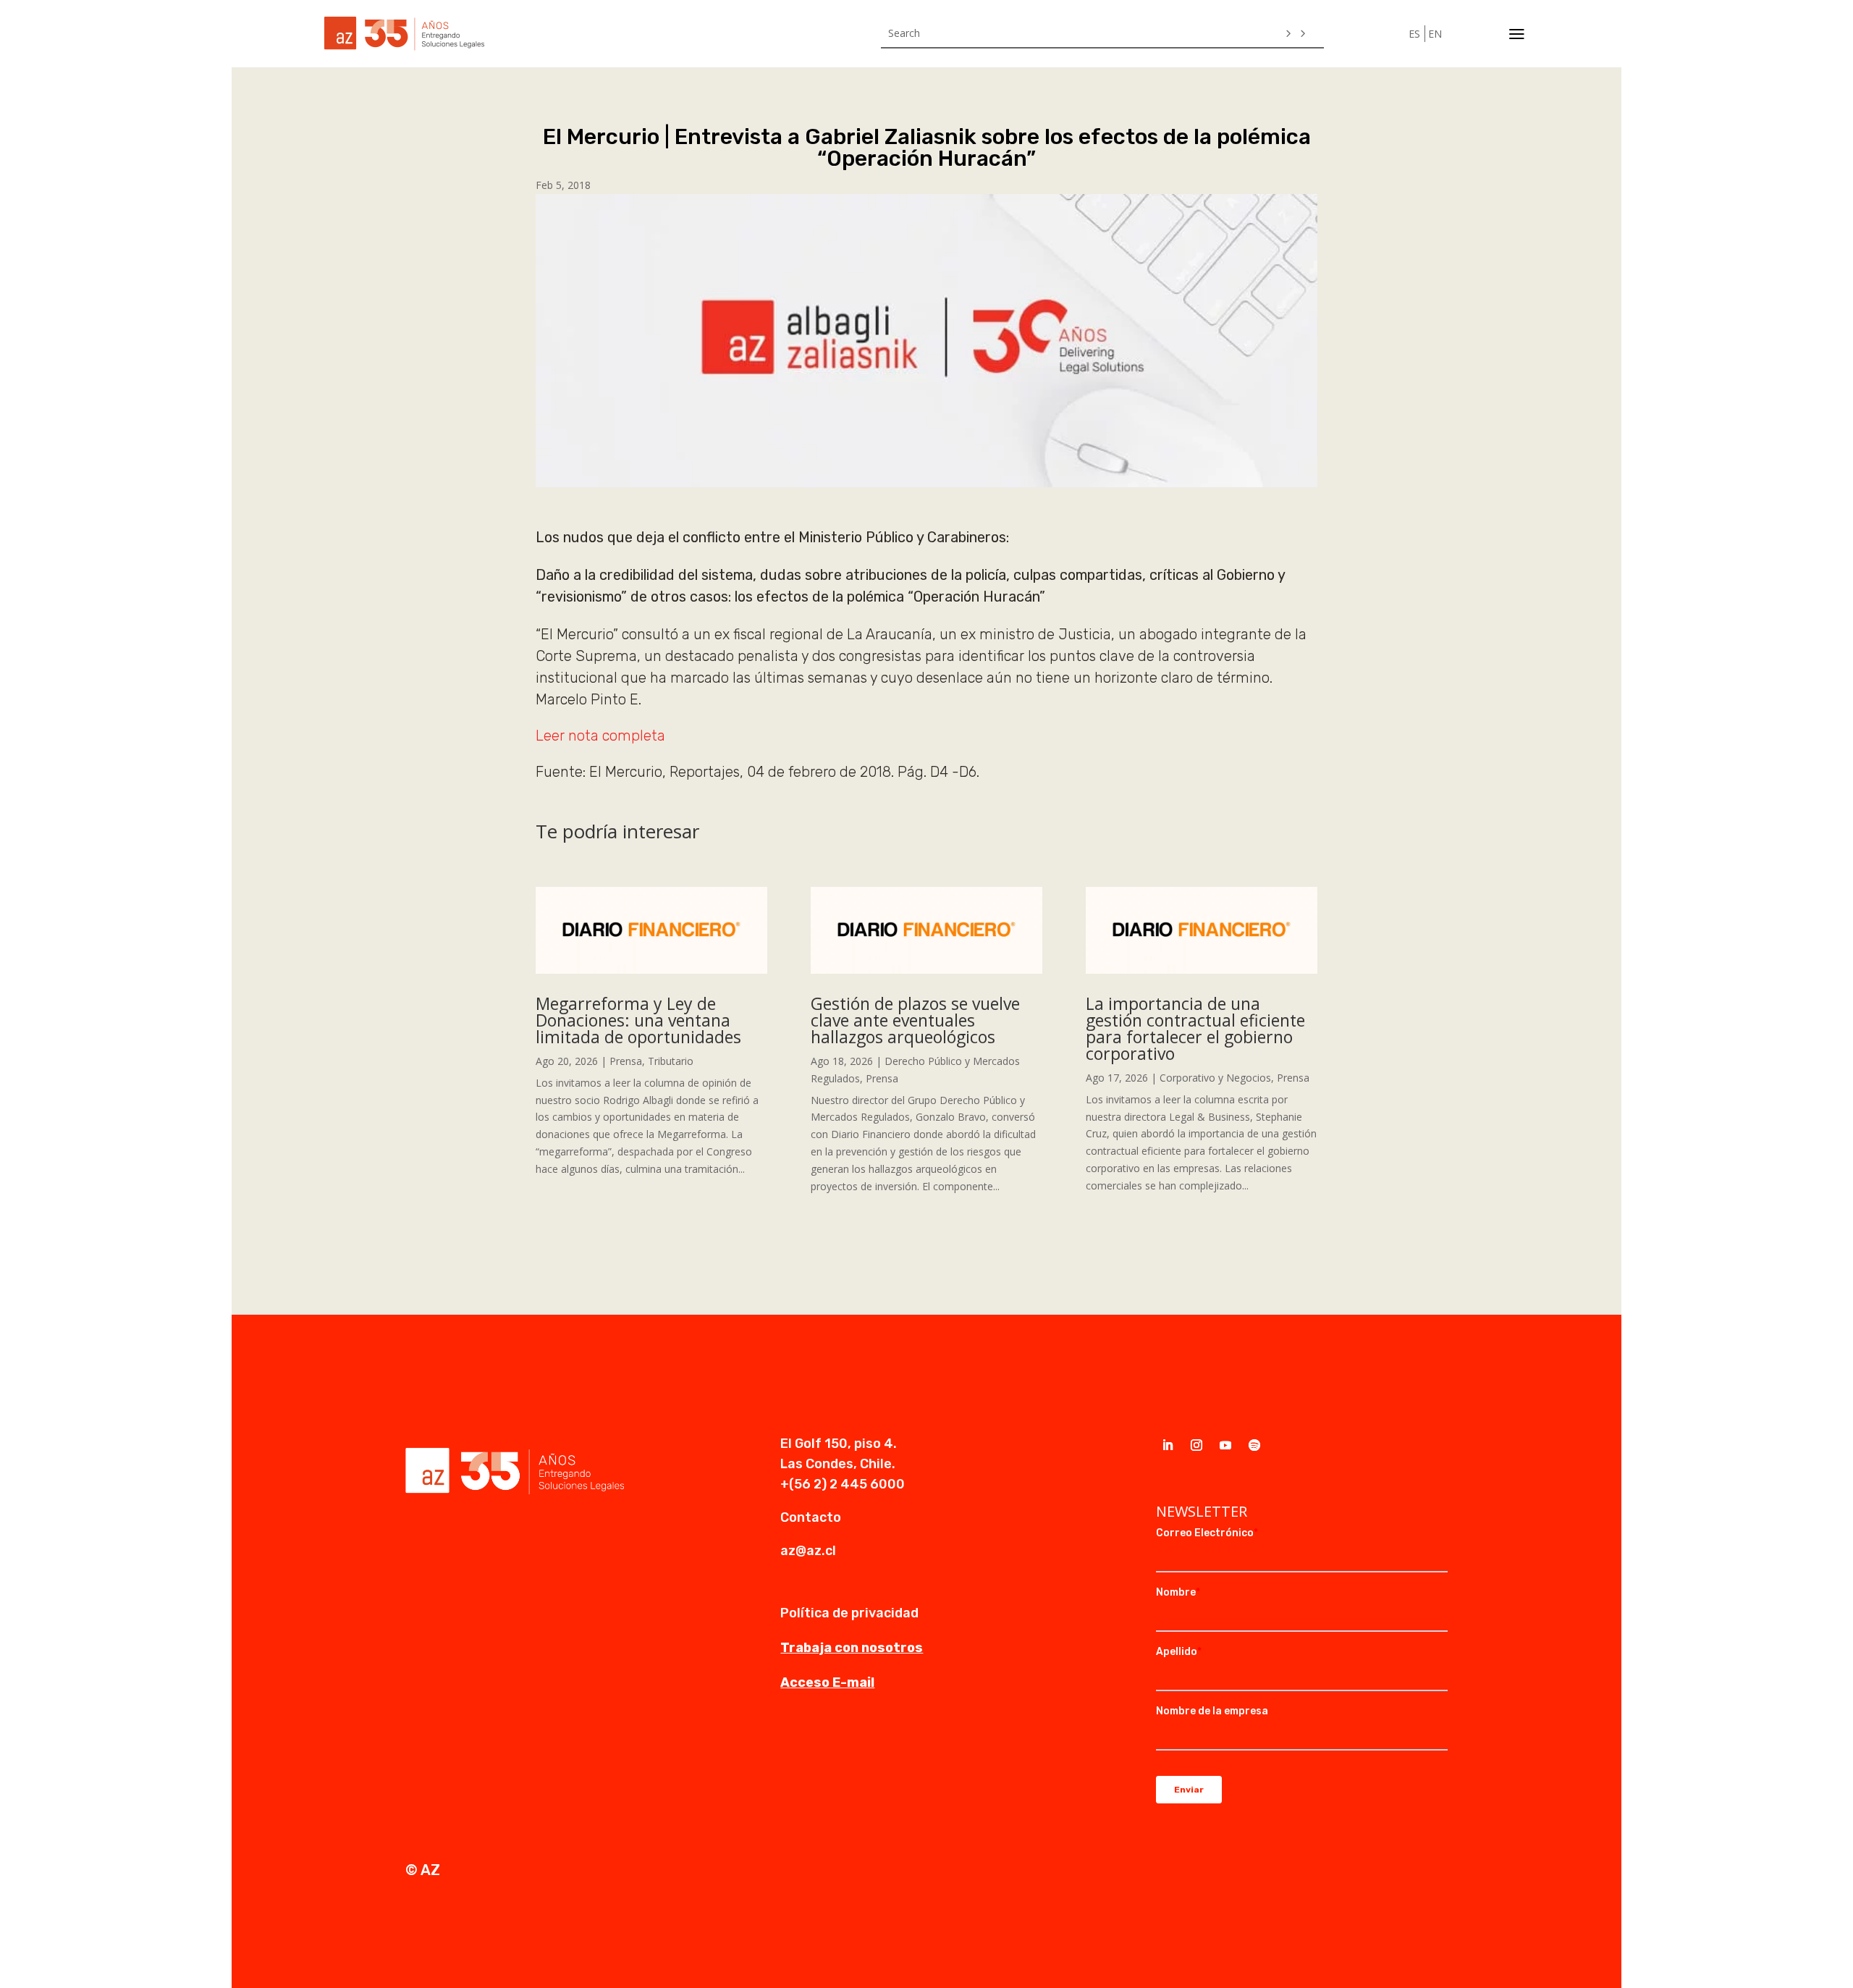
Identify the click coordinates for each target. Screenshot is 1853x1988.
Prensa (626, 1061)
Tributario (671, 1061)
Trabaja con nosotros (852, 1648)
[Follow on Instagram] (1196, 1445)
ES (1414, 34)
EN (1435, 34)
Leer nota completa (600, 736)
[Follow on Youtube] (1225, 1445)
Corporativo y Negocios (1215, 1078)
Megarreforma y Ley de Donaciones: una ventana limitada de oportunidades (638, 1020)
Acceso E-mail (827, 1682)
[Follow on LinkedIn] (1168, 1445)
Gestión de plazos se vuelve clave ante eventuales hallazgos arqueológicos (915, 1020)
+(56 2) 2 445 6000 (843, 1484)
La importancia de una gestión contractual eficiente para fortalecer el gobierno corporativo (1195, 1028)
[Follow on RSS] (1254, 1445)
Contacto (811, 1517)
